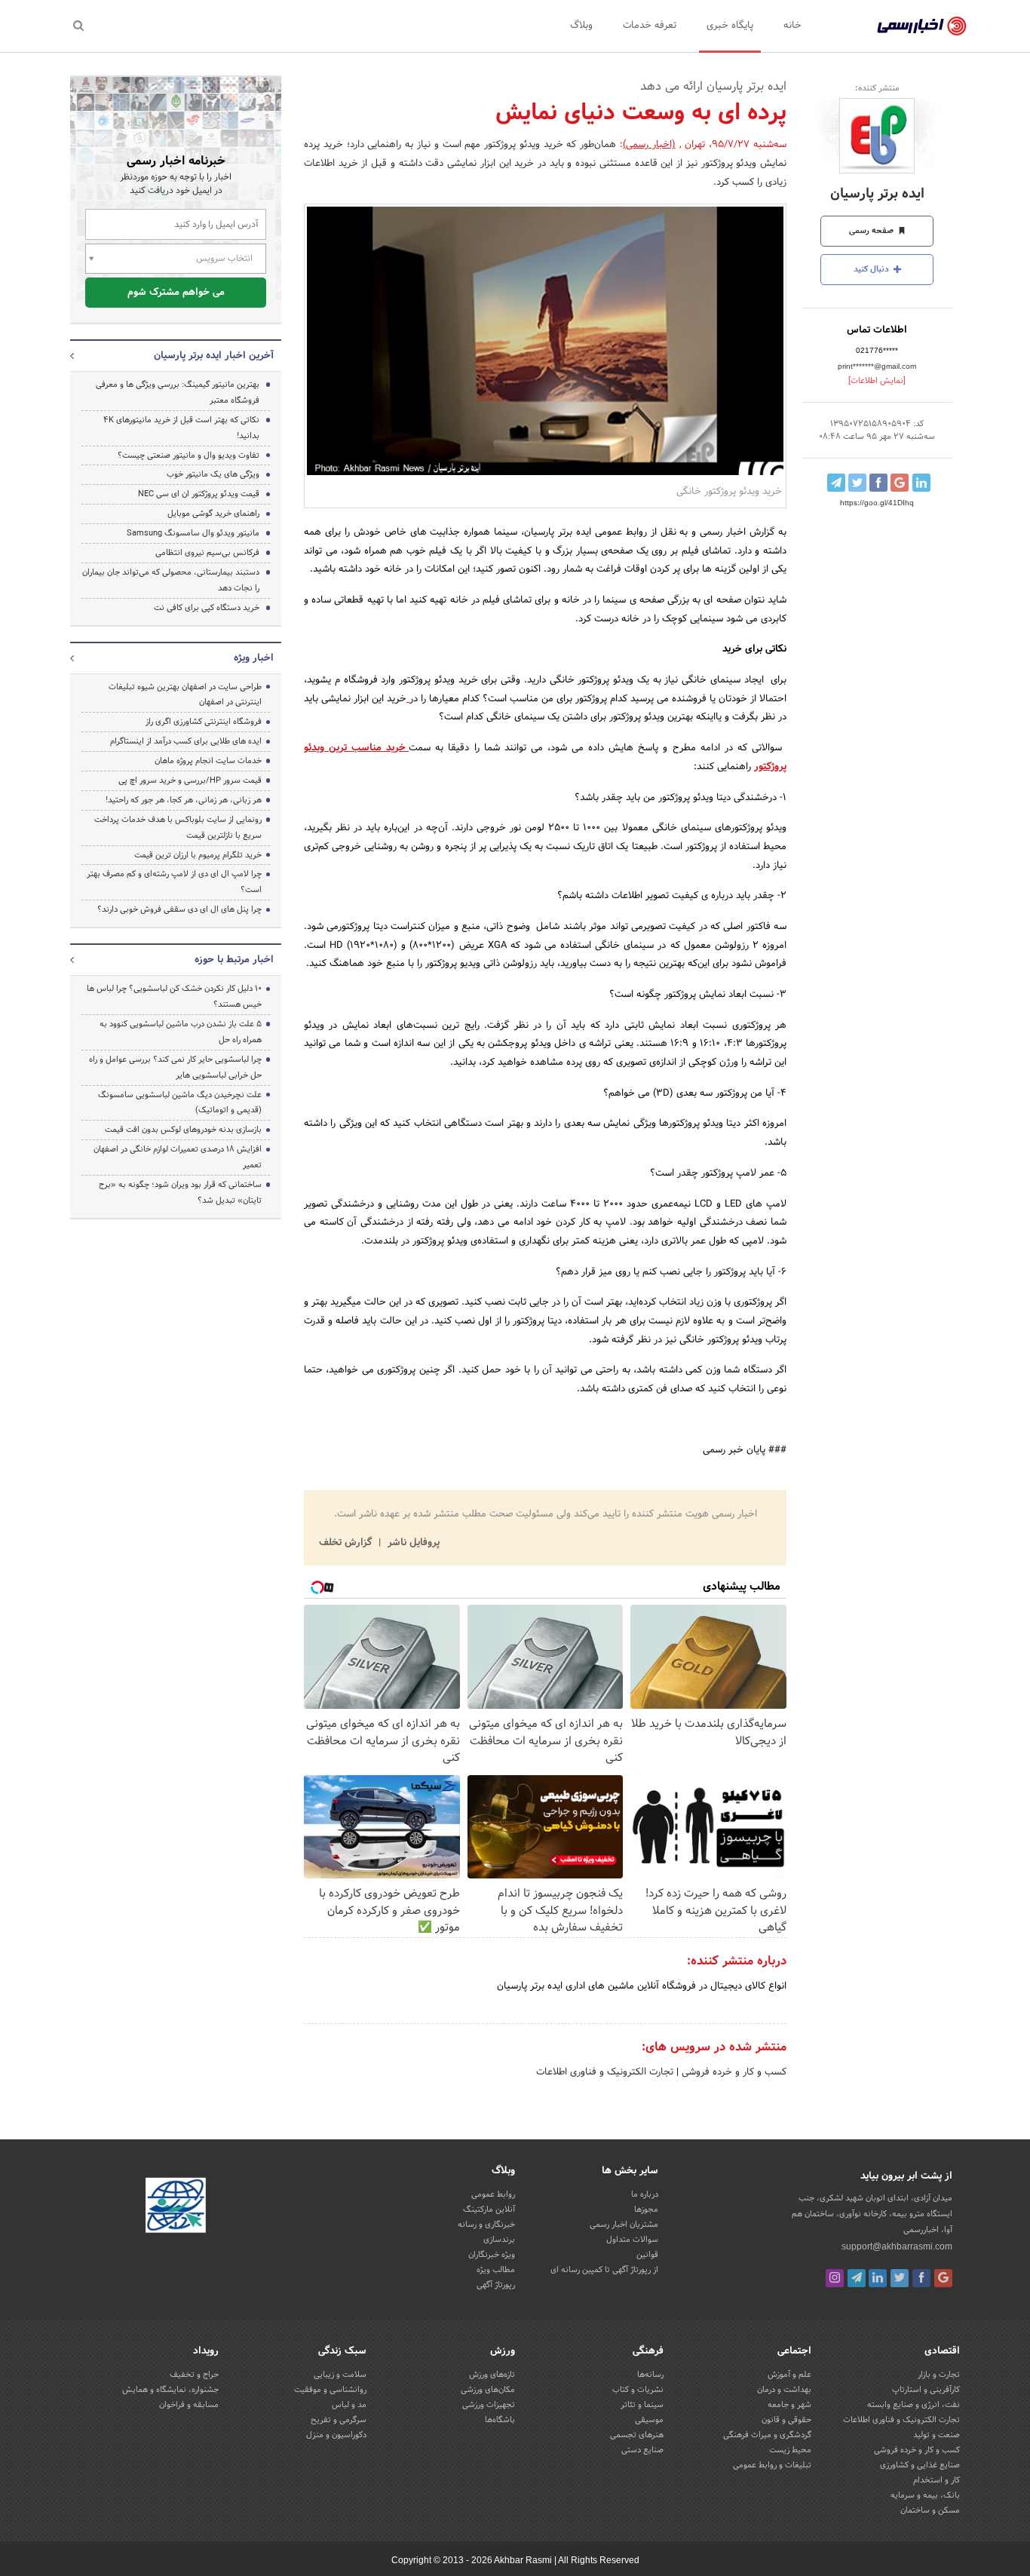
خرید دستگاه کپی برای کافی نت (207, 608)
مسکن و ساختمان (930, 2510)
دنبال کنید (872, 269)
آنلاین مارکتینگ (489, 2210)
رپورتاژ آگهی (496, 2285)
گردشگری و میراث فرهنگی (767, 2435)
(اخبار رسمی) (649, 145)
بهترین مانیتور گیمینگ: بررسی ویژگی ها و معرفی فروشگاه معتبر (178, 393)
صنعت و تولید (937, 2435)
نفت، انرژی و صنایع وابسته (914, 2405)
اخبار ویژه (254, 658)
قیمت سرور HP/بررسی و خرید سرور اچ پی (190, 780)
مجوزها (646, 2210)
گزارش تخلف (347, 1543)
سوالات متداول (632, 2240)
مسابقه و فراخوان (189, 2405)
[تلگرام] (857, 2278)
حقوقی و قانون (786, 2420)
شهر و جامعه (789, 2405)
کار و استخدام (937, 2480)
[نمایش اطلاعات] (877, 381)
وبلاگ (581, 26)
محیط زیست (790, 2450)
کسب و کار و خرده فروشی (733, 2072)
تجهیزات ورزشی (489, 2405)
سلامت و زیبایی (340, 2375)
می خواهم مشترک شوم (176, 293)
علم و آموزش (789, 2375)
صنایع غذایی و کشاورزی (920, 2465)
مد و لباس (349, 2405)
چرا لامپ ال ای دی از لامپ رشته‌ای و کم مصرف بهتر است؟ (174, 882)
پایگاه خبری (730, 26)
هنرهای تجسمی (637, 2435)
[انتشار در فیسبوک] (878, 483)
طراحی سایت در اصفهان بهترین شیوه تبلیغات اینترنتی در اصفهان (185, 695)
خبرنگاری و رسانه (486, 2225)
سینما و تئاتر (642, 2405)
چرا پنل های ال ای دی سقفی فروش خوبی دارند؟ (179, 909)
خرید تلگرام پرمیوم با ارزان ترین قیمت (198, 855)
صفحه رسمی (872, 231)
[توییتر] (900, 2278)
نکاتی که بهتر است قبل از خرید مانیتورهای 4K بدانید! (181, 428)
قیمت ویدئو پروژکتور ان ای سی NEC (199, 494)
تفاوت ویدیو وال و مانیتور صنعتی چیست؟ (189, 455)
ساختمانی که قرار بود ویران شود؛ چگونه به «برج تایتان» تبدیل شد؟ (180, 1193)
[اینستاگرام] (835, 2278)
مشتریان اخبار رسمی (624, 2225)
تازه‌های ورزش (492, 2375)
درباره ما (645, 2194)
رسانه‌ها (650, 2375)
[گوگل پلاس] (943, 2278)
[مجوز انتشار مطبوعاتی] (176, 2207)
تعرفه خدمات (650, 26)
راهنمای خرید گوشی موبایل (213, 514)
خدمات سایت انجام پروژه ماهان (208, 761)
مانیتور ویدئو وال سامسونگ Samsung (193, 533)
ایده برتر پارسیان (877, 194)
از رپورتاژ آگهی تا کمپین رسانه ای (604, 2270)
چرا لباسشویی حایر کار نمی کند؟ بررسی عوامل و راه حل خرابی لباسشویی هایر (175, 1067)
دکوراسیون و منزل (336, 2435)
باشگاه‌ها (500, 2420)
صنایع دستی (642, 2450)
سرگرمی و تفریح (339, 2420)
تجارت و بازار (939, 2375)
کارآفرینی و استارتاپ (926, 2390)
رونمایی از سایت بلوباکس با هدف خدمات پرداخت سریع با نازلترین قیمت (178, 828)
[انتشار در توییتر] (857, 483)
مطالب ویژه (496, 2270)
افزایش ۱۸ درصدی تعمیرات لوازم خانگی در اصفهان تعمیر (178, 1157)
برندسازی (499, 2240)
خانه (792, 26)
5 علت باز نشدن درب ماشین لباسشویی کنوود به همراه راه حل (181, 1032)
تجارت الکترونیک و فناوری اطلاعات (605, 2072)
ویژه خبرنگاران (492, 2255)
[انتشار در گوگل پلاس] (900, 483)
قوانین (647, 2255)
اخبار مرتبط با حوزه (234, 960)
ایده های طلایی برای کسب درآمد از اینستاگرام (186, 741)
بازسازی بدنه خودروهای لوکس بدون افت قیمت (183, 1130)
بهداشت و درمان (784, 2390)
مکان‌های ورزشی (488, 2390)
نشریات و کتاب (638, 2390)
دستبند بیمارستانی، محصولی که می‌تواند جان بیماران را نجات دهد (171, 580)
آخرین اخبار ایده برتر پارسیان (214, 356)
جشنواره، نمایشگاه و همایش (170, 2390)
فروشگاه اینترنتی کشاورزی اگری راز (204, 722)
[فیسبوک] (921, 2278)
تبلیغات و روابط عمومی (772, 2465)
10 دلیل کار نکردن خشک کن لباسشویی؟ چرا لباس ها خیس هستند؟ (174, 997)
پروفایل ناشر (412, 1543)
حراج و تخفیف (194, 2375)
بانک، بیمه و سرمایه (925, 2495)
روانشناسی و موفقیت (330, 2390)
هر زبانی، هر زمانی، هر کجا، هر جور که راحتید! (184, 800)
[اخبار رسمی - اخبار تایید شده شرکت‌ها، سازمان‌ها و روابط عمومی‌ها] (922, 26)
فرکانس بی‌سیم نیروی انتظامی (207, 553)
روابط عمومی (493, 2194)
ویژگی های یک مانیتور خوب (213, 474)
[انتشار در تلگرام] (836, 483)
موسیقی (649, 2420)
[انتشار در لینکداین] (921, 483)
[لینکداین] (878, 2278)
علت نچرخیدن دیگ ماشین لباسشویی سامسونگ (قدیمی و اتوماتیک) (180, 1103)
